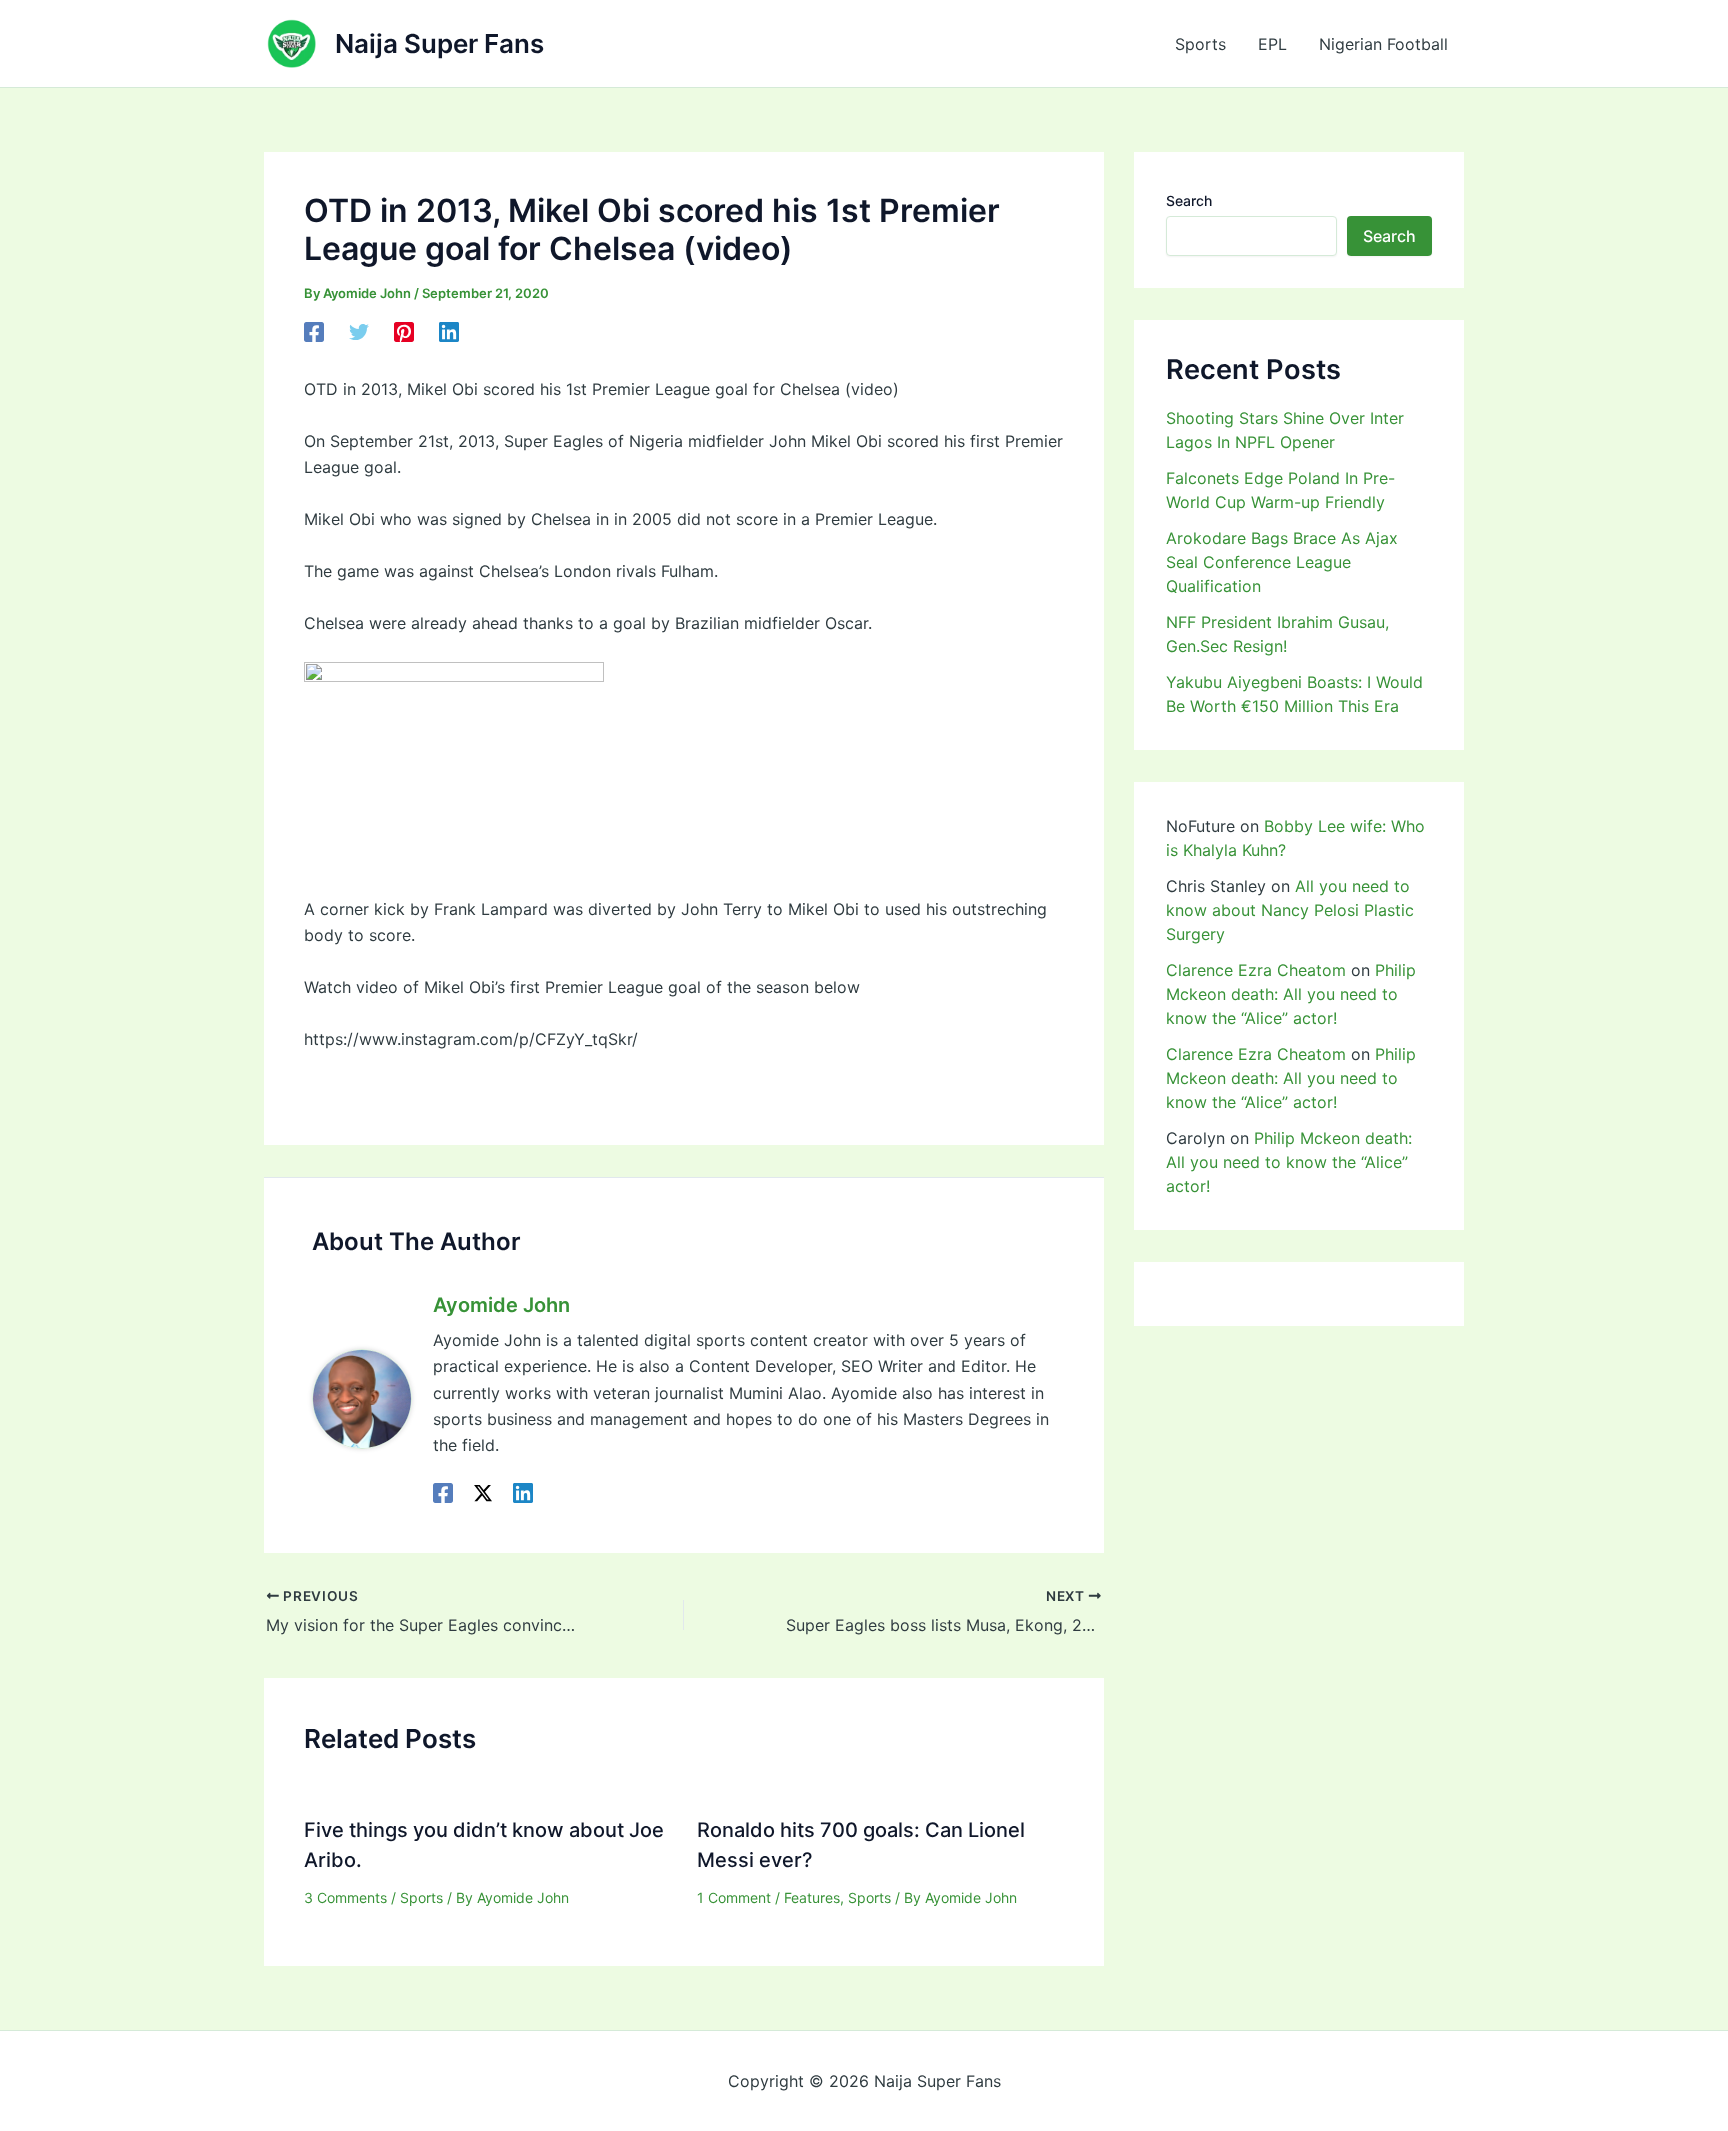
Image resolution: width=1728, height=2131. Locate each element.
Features (812, 1897)
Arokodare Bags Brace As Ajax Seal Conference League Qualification (1282, 562)
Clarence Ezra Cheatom (1256, 970)
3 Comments (345, 1897)
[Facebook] (314, 332)
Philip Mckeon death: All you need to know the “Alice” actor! (1291, 994)
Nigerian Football (1383, 44)
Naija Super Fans (439, 43)
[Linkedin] (449, 332)
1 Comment (734, 1897)
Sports (1200, 44)
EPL (1272, 44)
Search (1189, 200)
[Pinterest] (404, 332)
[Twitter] (359, 332)
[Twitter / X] (483, 1493)
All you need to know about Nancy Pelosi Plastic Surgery (1290, 910)
